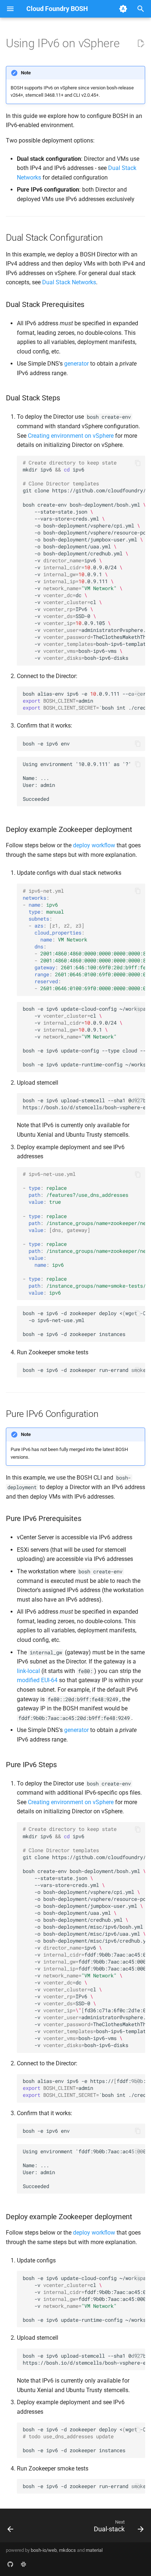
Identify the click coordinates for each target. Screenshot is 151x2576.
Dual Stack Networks (69, 282)
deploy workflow (94, 845)
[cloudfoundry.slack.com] (23, 2564)
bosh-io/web (44, 2550)
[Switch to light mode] (123, 9)
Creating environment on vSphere (71, 436)
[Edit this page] (141, 44)
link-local (28, 1671)
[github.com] (10, 2564)
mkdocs (67, 2550)
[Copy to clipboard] (138, 463)
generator (76, 364)
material (94, 2550)
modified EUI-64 (37, 1680)
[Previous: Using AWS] (11, 2528)
